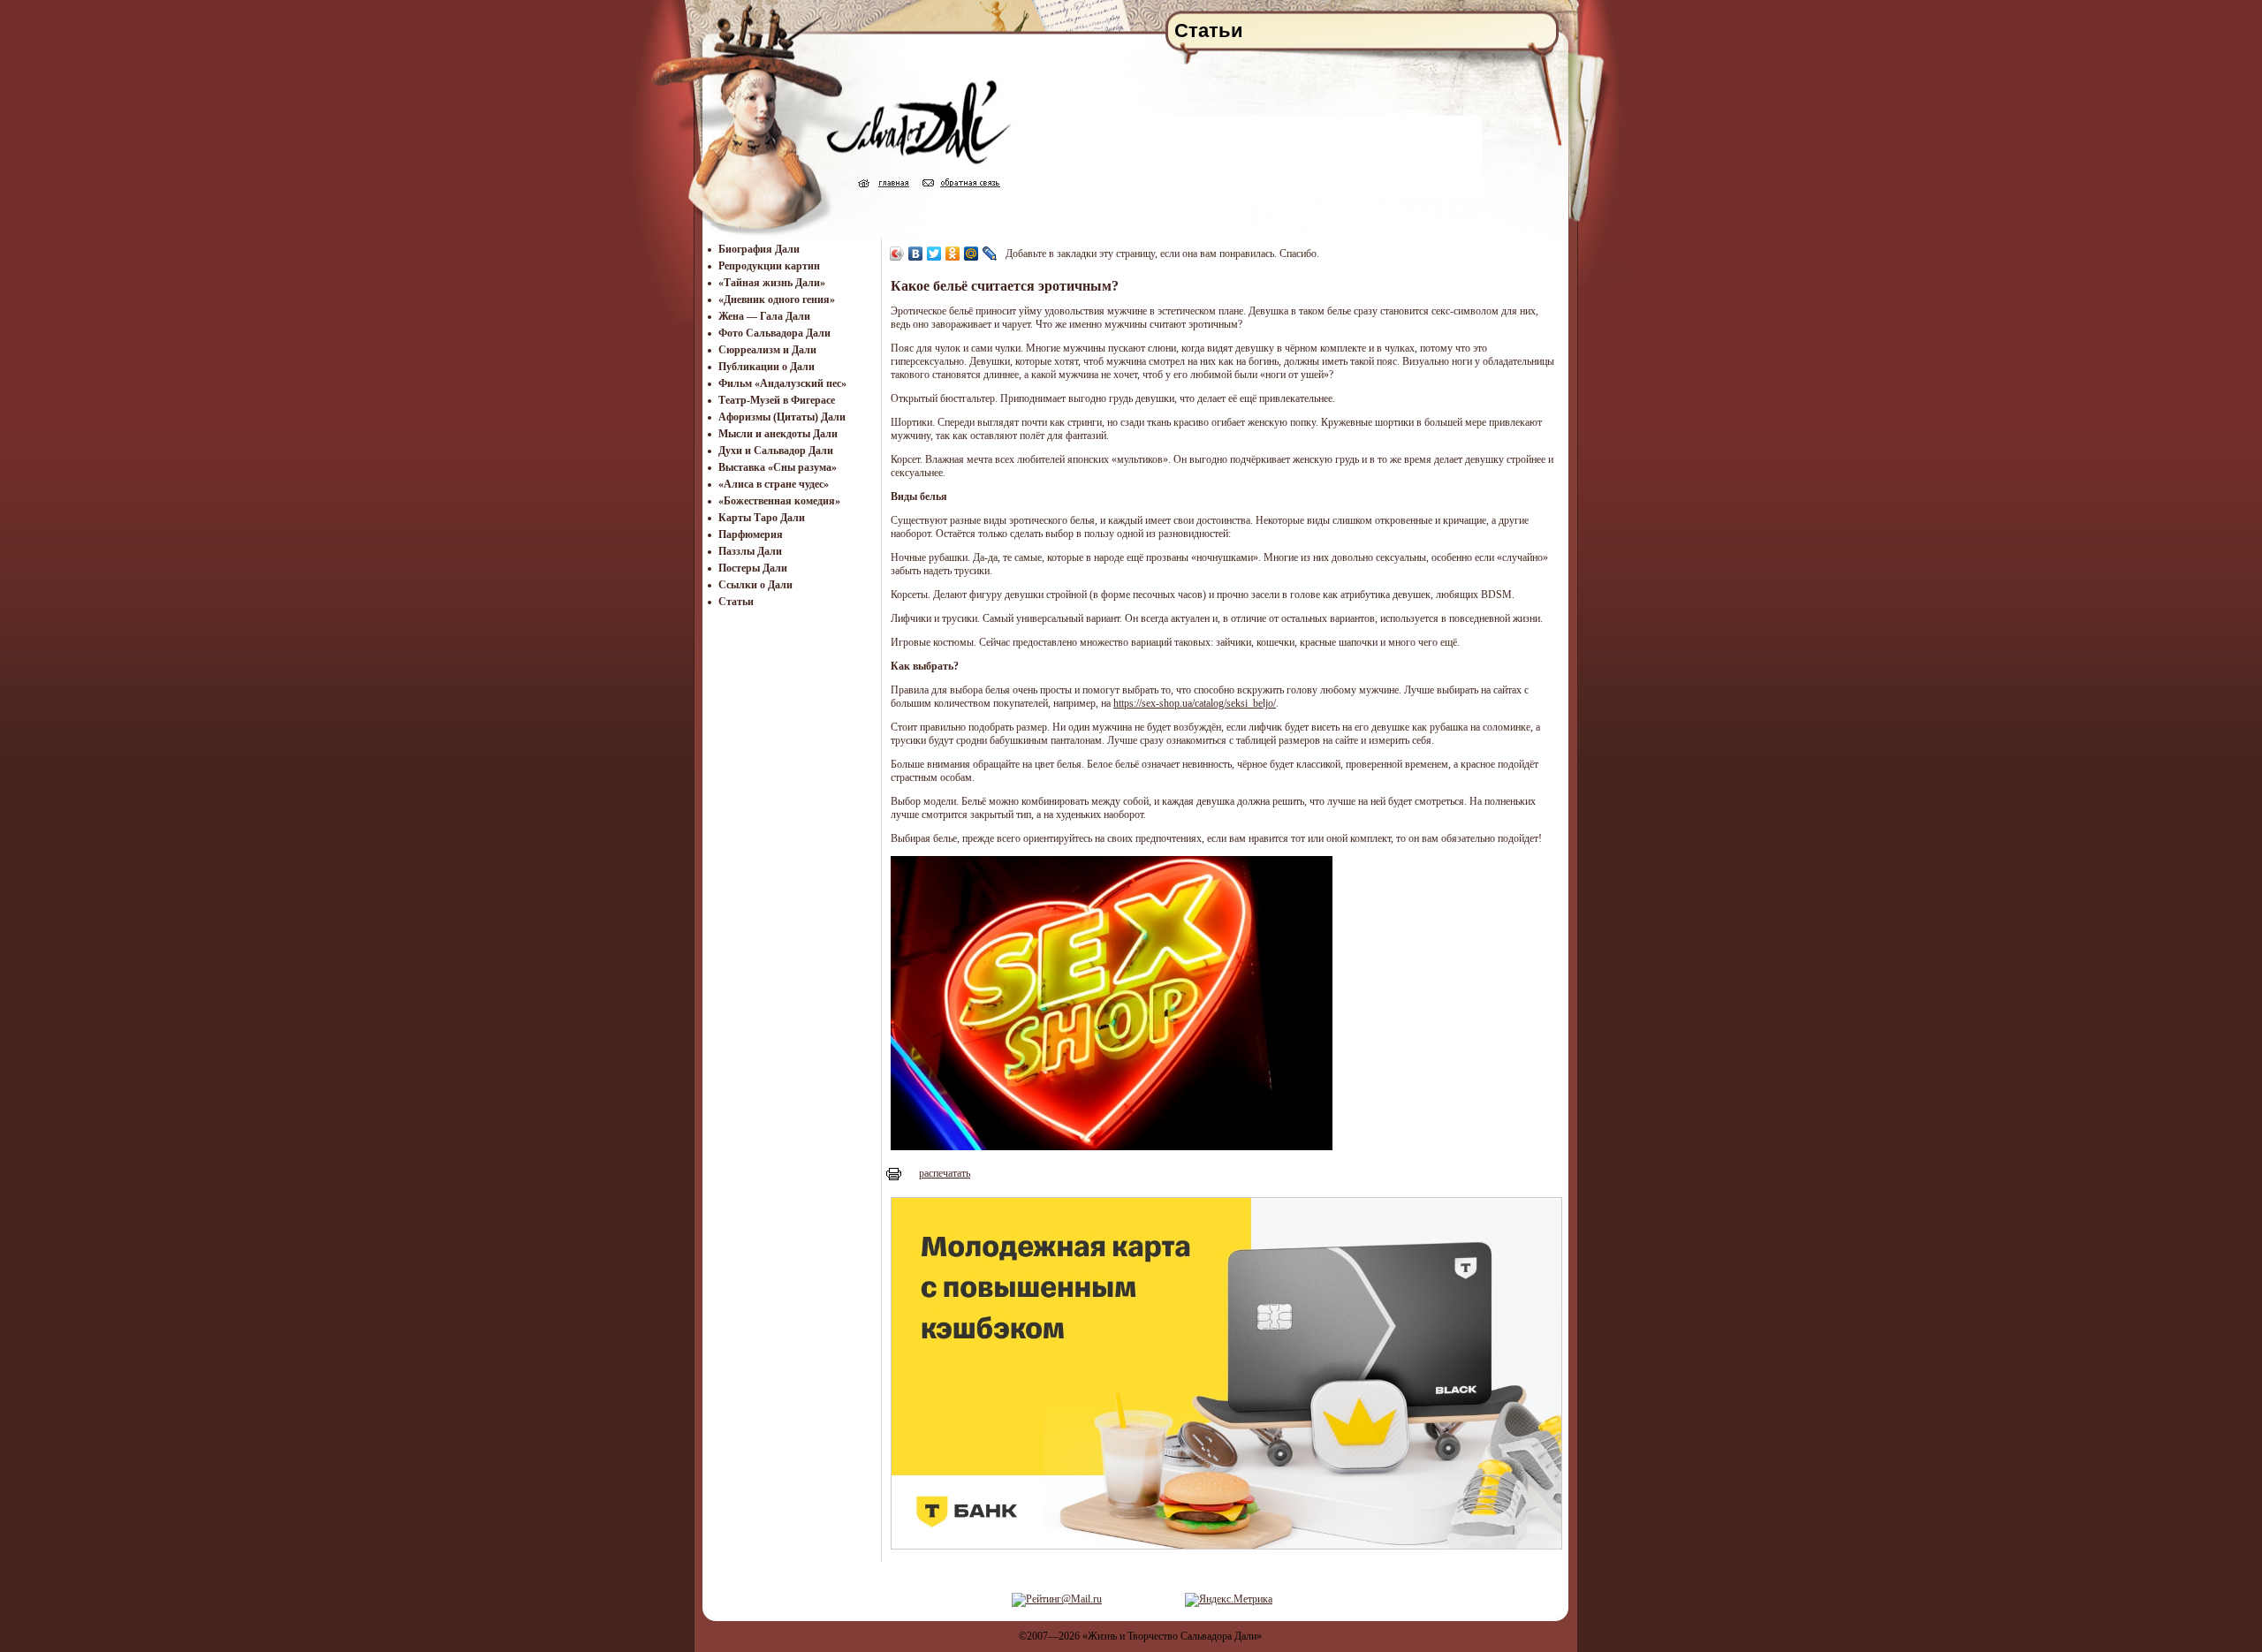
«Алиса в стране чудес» (774, 484)
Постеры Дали (753, 568)
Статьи (736, 602)
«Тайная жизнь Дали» (772, 283)
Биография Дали (759, 249)
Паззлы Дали (750, 551)
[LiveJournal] (990, 254)
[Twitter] (934, 254)
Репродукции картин (769, 266)
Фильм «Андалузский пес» (782, 383)
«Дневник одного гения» (777, 299)
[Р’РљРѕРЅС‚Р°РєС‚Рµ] (916, 254)
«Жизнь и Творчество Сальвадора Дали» (1172, 1636)
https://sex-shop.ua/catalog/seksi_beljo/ (1195, 703)
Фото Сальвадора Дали (774, 333)
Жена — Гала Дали (764, 316)
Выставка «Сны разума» (778, 467)
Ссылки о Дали (755, 585)
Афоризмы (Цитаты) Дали (782, 417)
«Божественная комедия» (779, 501)
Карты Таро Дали (762, 518)
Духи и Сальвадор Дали (776, 451)
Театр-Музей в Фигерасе (777, 400)
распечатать (945, 1173)
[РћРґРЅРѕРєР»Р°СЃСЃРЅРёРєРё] (953, 254)
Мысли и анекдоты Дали (778, 434)
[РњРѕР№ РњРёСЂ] (972, 254)
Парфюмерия (751, 534)
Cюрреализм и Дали (767, 350)
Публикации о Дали (767, 367)
